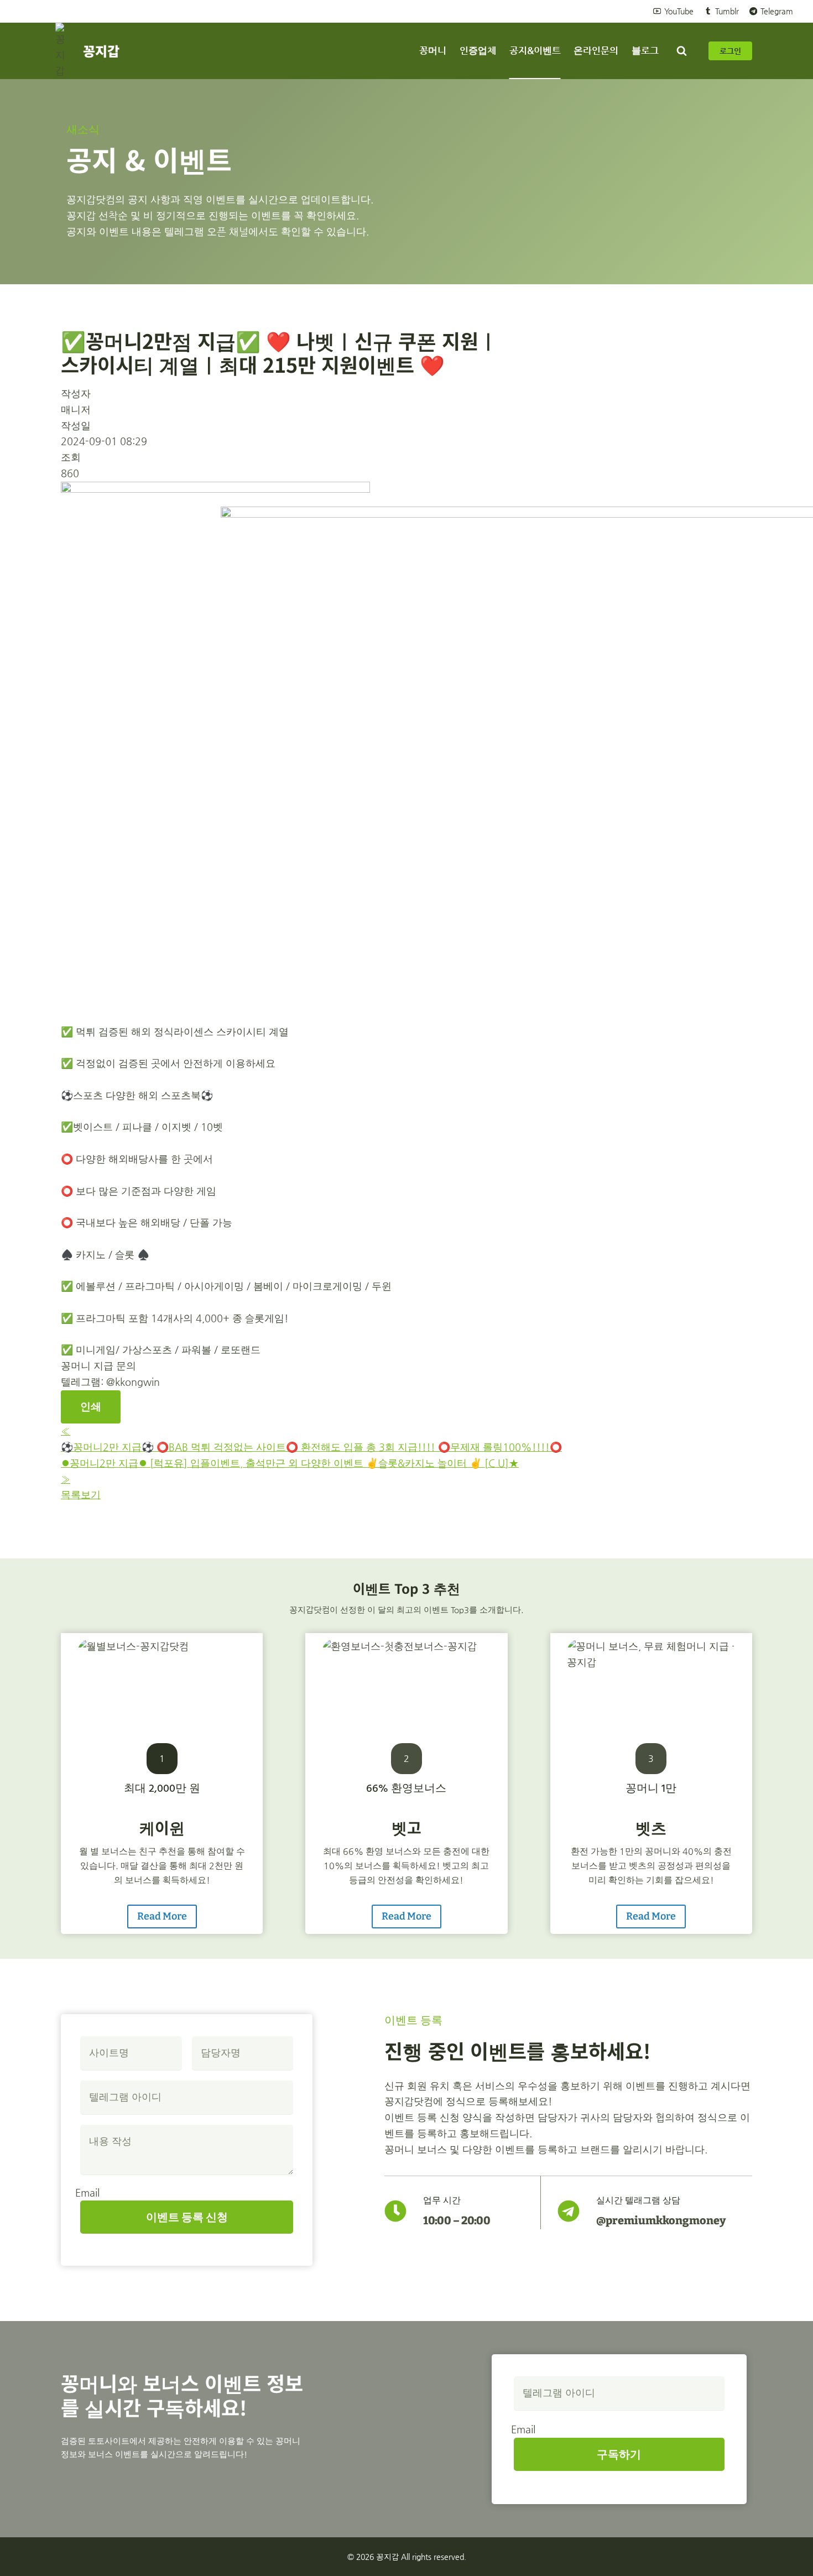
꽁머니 (433, 50)
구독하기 (619, 2454)
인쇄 (91, 1407)
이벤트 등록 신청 (187, 2217)
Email (87, 2192)
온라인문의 (596, 50)
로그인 (730, 51)
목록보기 (81, 1495)
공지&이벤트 (535, 50)
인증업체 (478, 50)
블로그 (645, 50)
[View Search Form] (681, 51)
